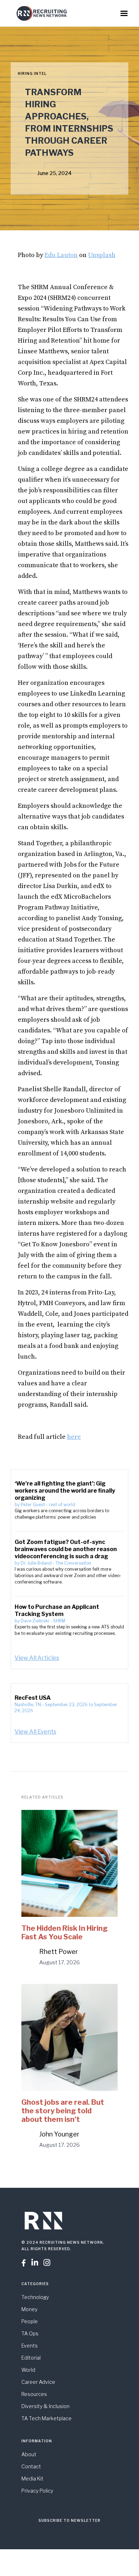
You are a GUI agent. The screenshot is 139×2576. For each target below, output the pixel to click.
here (74, 1437)
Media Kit (32, 2478)
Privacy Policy (37, 2491)
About (29, 2454)
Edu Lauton (61, 255)
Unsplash (102, 255)
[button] (124, 14)
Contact (31, 2466)
